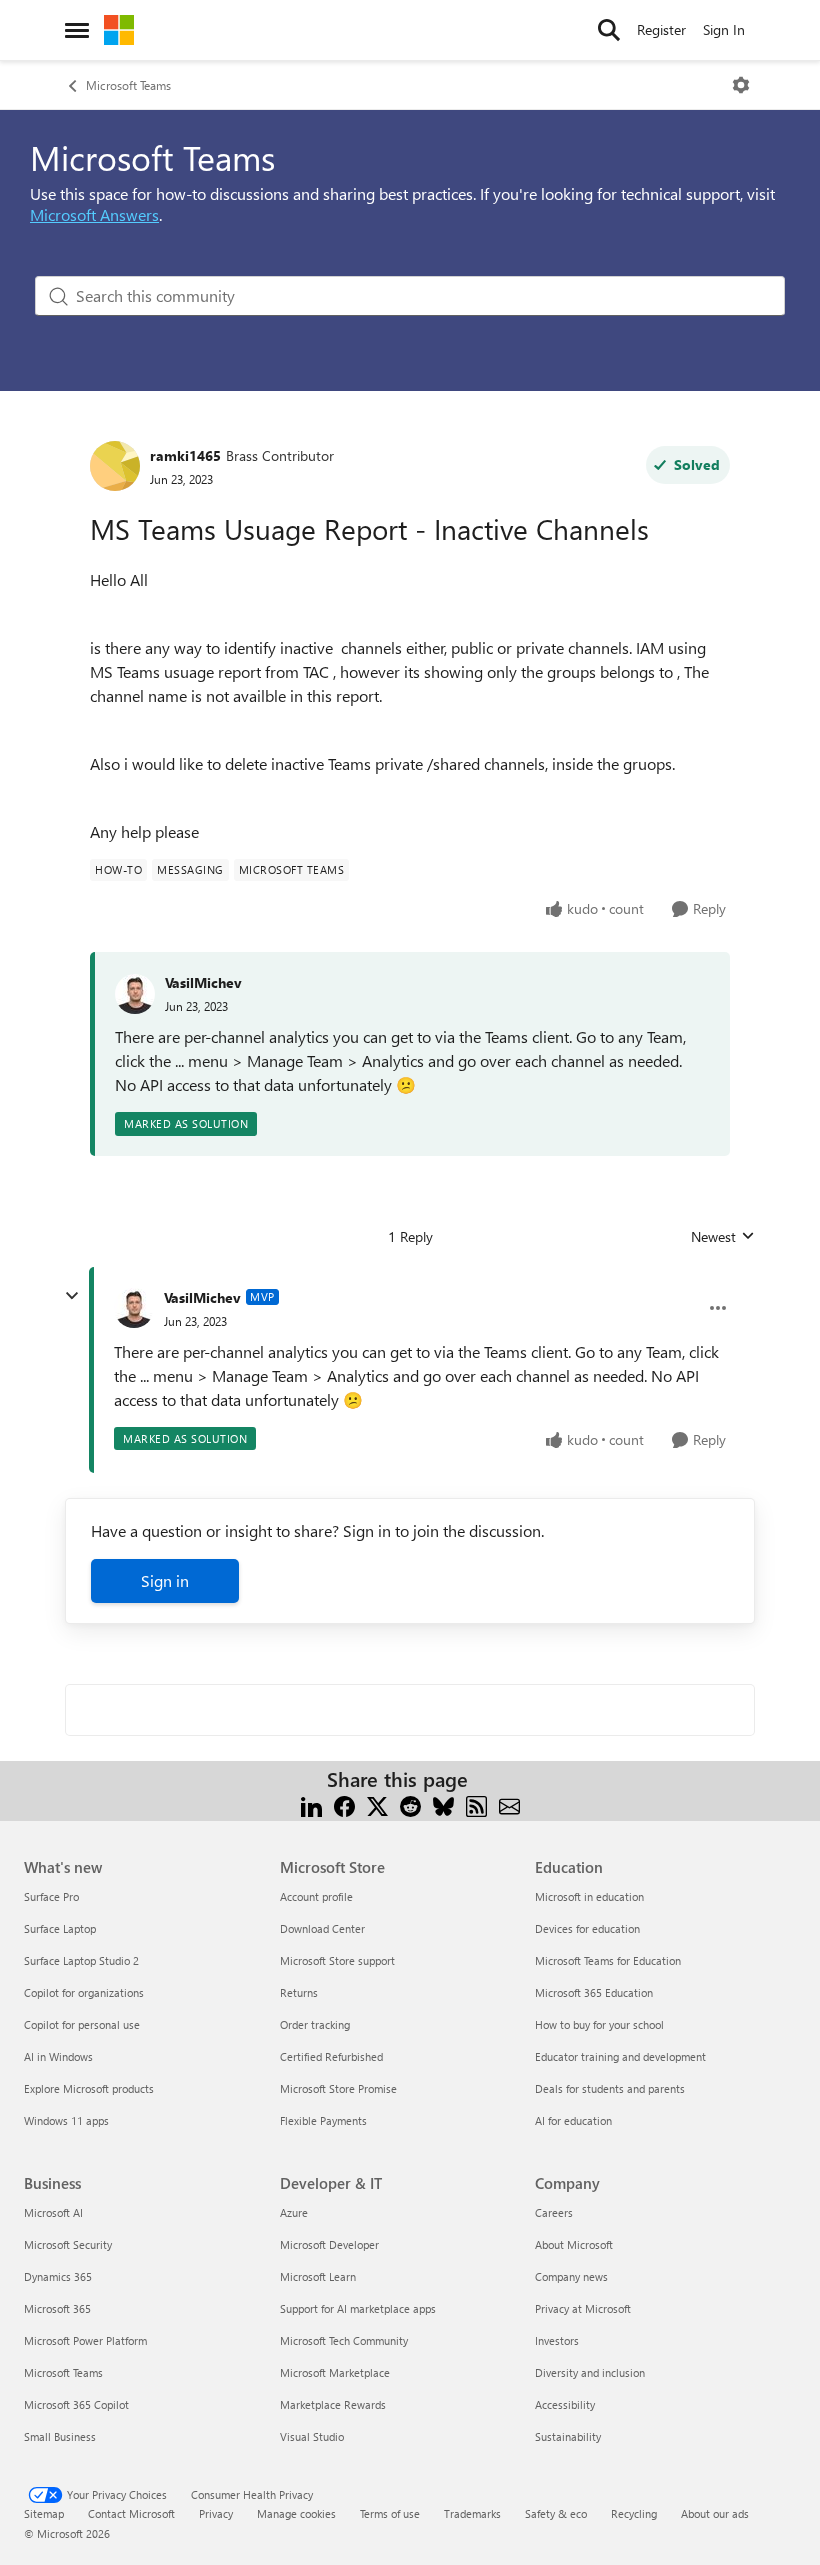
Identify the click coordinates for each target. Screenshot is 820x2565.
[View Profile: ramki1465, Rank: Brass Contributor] (115, 466)
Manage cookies (296, 2513)
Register (661, 29)
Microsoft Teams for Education (608, 1960)
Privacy (216, 2513)
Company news (571, 2276)
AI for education (573, 2120)
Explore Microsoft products (89, 2088)
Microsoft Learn (318, 2276)
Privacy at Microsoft (583, 2308)
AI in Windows (58, 2056)
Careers (554, 2212)
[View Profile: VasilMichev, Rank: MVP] (134, 1308)
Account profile (316, 1896)
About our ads (715, 2513)
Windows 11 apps (66, 2120)
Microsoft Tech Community (344, 2340)
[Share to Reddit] (410, 1803)
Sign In (724, 29)
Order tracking (315, 2024)
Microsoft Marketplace (335, 2372)
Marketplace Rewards (333, 2404)
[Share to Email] (509, 1803)
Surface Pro (51, 1896)
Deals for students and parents (610, 2088)
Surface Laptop (60, 1928)
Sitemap (44, 2513)
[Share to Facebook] (344, 1803)
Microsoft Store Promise (338, 2088)
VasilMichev (203, 982)
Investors (557, 2340)
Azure (294, 2212)
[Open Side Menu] (77, 30)
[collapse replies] (72, 1296)
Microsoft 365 (57, 2308)
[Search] (609, 30)
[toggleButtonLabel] (741, 85)
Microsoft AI (53, 2212)
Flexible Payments (323, 2120)
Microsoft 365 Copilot (76, 2404)
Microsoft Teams (128, 85)
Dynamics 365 (58, 2276)
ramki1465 (185, 455)
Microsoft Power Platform (85, 2340)
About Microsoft (574, 2244)
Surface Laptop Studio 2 (81, 1960)
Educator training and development (620, 2056)
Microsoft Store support (337, 1960)
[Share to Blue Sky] (443, 1803)
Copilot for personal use (82, 2024)
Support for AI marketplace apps (358, 2308)
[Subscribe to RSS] (476, 1803)
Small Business (60, 2436)
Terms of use (390, 2513)
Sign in (165, 1580)
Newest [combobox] (723, 1237)
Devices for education (587, 1928)
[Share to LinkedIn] (311, 1803)
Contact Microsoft (131, 2513)
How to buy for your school (599, 2024)
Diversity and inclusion (590, 2372)
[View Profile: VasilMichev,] (135, 994)
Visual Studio (312, 2436)
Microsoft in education (589, 1896)
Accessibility (565, 2404)
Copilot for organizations (84, 1992)
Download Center (322, 1928)
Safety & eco (556, 2513)
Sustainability (568, 2436)
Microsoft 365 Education (594, 1992)
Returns (299, 1992)
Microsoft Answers (94, 214)
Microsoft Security (68, 2244)
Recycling (634, 2513)
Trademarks (472, 2513)
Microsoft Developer (329, 2244)
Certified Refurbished (331, 2056)
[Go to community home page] (119, 30)
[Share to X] (377, 1803)
